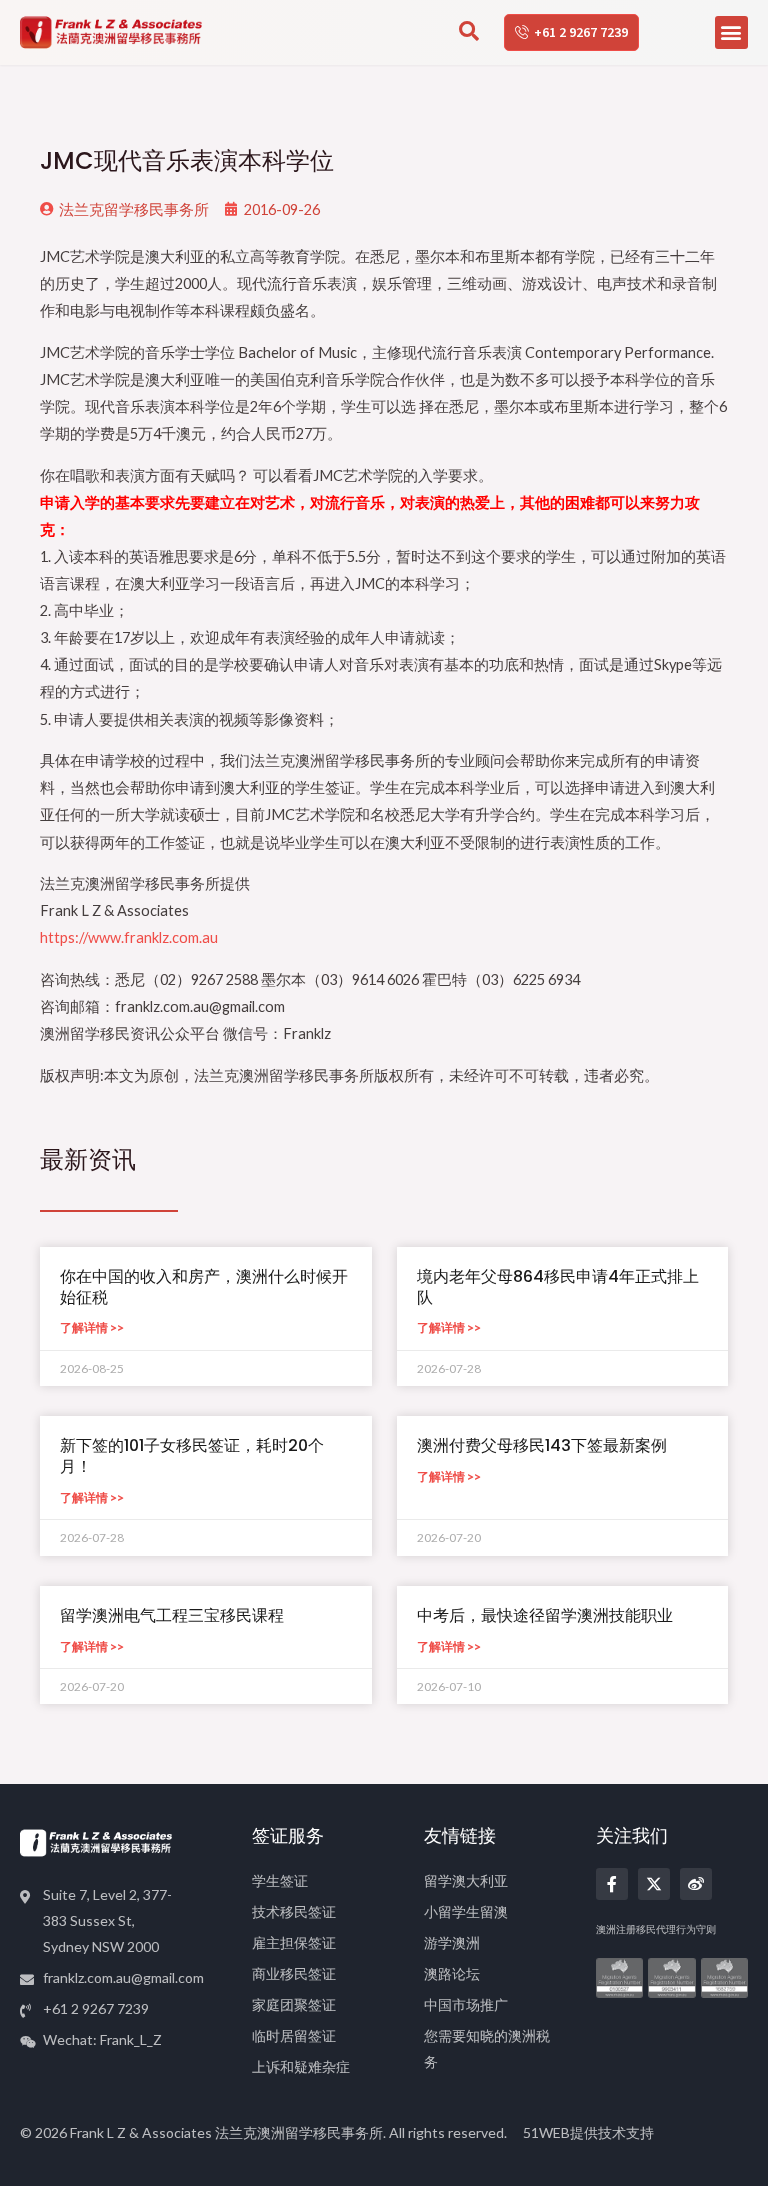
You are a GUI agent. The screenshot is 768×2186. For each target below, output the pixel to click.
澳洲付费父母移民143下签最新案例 (542, 1445)
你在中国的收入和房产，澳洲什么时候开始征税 (204, 1287)
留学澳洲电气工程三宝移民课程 (172, 1615)
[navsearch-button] (469, 32)
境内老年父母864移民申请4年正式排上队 (558, 1287)
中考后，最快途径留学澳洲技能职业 (545, 1615)
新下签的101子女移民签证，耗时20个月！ (192, 1456)
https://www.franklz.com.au (129, 937)
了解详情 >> (92, 1327)
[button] (731, 32)
